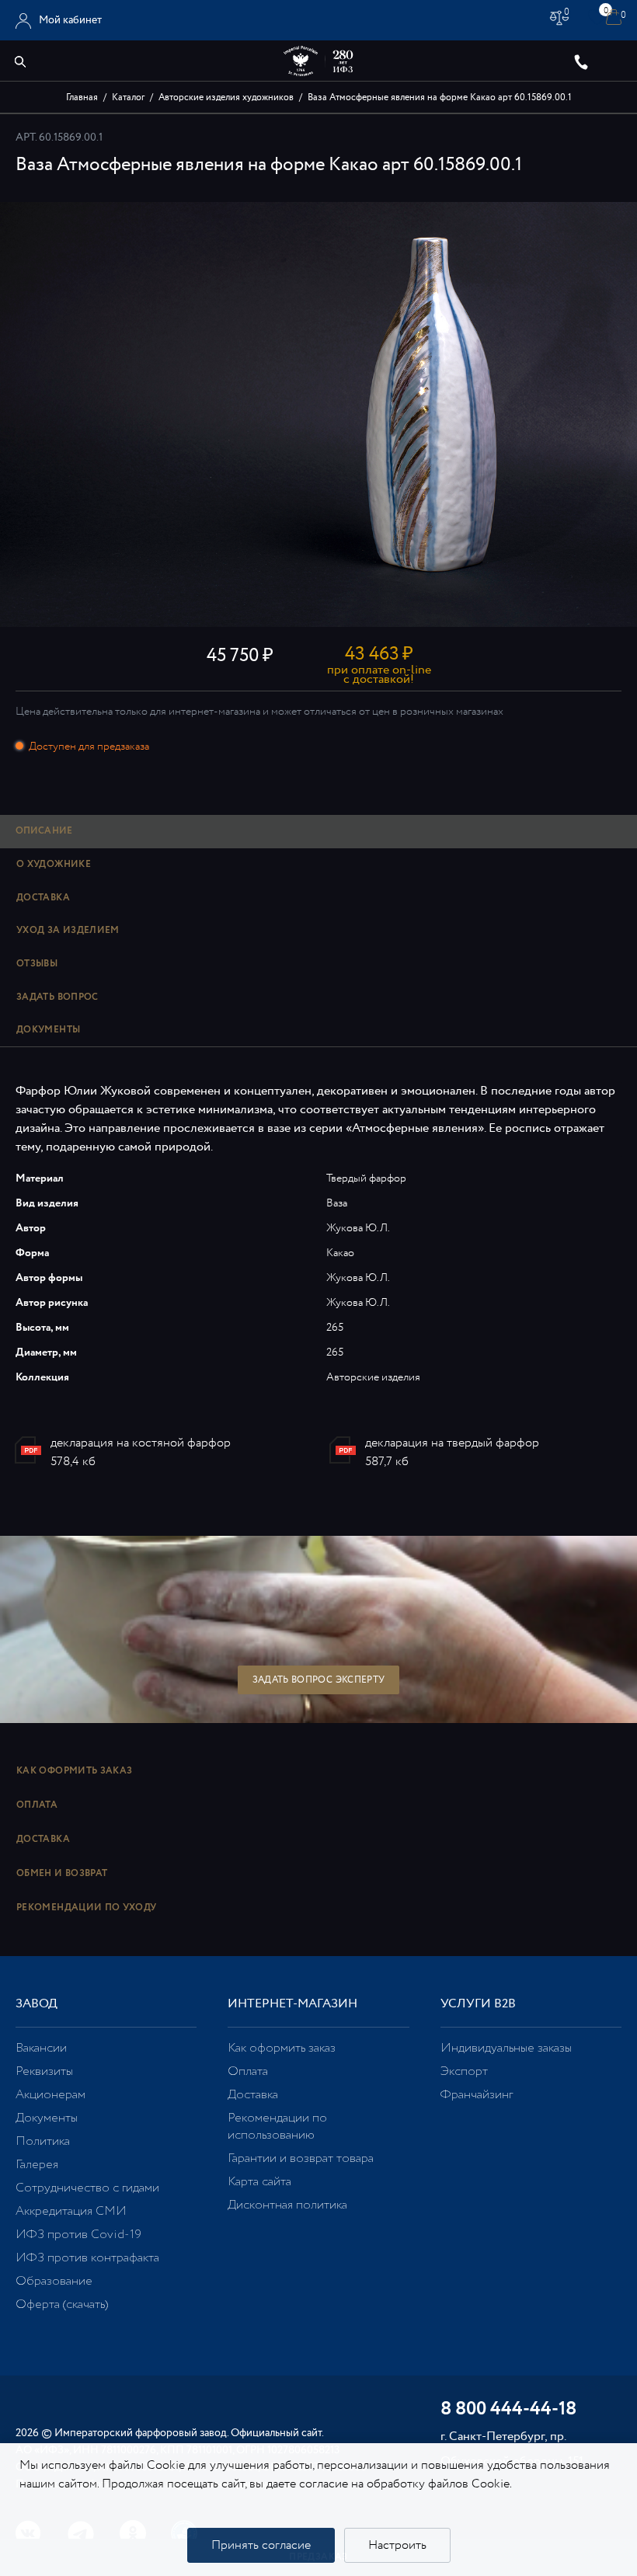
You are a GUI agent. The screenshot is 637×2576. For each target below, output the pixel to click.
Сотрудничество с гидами (87, 2188)
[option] (318, 414)
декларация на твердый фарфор (452, 1443)
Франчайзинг (477, 2095)
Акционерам (50, 2095)
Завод (37, 2004)
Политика (43, 2141)
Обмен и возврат (62, 1873)
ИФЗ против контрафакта (87, 2258)
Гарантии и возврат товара (301, 2158)
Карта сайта (259, 2182)
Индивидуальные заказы (506, 2048)
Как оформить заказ (74, 1771)
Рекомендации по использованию (277, 2127)
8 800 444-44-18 (508, 2410)
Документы (47, 2118)
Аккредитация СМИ (71, 2211)
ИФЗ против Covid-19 (78, 2235)
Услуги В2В (478, 2004)
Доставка (43, 1839)
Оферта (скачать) (62, 2304)
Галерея (37, 2165)
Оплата (37, 1805)
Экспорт (464, 2071)
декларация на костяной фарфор (141, 1443)
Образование (54, 2281)
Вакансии (41, 2048)
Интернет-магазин (292, 2004)
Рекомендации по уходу (87, 1908)
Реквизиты (44, 2071)
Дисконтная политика (287, 2205)
